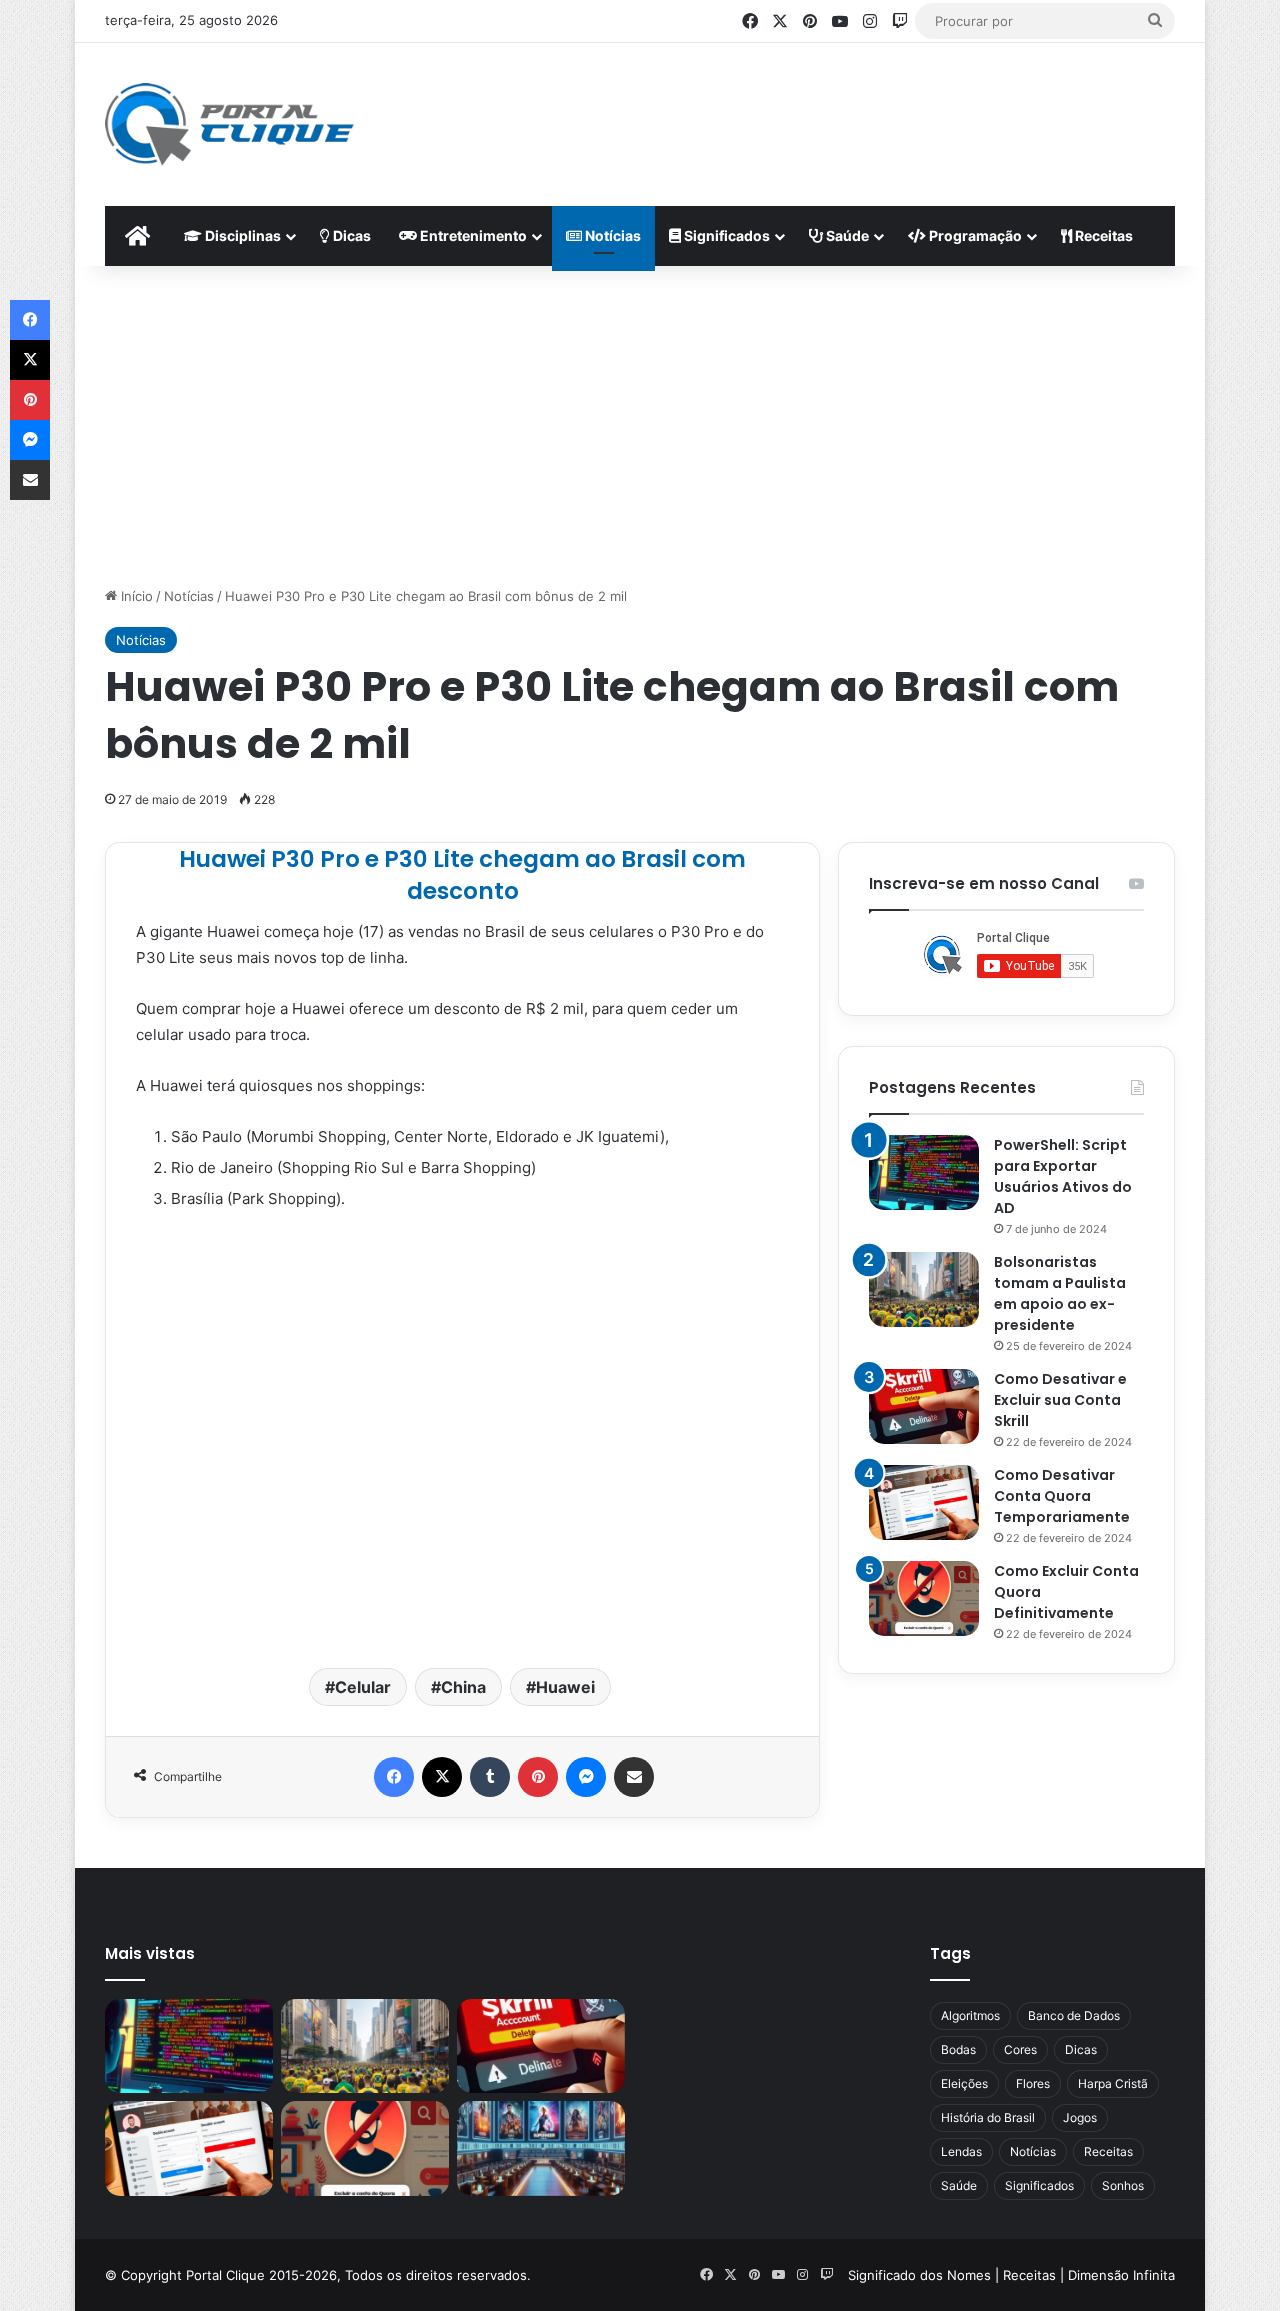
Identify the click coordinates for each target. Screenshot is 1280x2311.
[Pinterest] (538, 1777)
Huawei (565, 1687)
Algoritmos (970, 2015)
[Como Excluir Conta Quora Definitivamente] (924, 1598)
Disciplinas (241, 235)
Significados (725, 235)
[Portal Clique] (229, 124)
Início (135, 596)
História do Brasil (988, 2117)
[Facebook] (394, 1777)
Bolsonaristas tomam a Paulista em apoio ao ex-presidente (1060, 1293)
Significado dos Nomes (919, 2275)
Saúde (846, 235)
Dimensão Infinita (1121, 2275)
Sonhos (1123, 2185)
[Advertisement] (836, 108)
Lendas (961, 2151)
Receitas (1102, 235)
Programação (974, 235)
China (463, 1687)
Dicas (350, 235)
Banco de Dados (1074, 2015)
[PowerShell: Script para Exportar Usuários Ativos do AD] (924, 1172)
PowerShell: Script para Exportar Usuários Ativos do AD (1063, 1176)
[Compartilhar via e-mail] (634, 1777)
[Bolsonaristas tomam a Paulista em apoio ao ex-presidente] (924, 1289)
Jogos (1080, 2117)
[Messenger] (586, 1777)
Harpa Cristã (1113, 2083)
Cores (1020, 2049)
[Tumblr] (490, 1777)
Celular (363, 1687)
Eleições (964, 2083)
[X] (442, 1777)
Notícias (611, 235)
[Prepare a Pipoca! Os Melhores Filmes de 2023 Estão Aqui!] (541, 2148)
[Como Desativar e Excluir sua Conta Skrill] (924, 1406)
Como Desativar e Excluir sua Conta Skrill (1060, 1400)
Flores (1033, 2083)
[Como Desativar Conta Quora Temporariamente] (924, 1502)
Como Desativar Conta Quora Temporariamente (1062, 1496)
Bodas (958, 2049)
